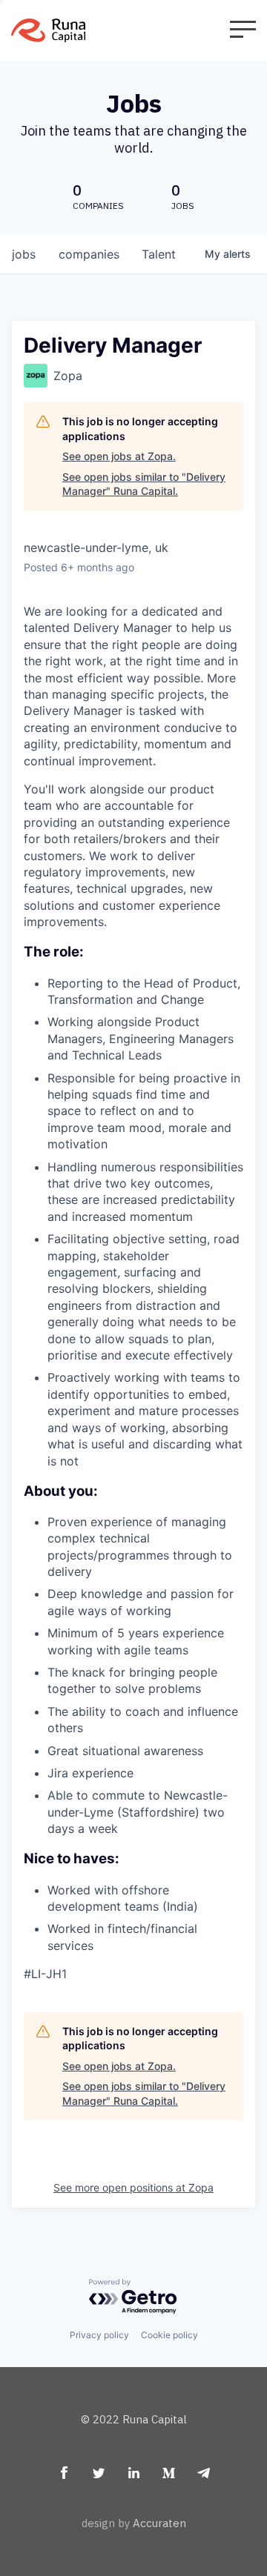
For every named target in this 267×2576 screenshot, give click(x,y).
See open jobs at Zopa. (119, 456)
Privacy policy (99, 2335)
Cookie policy (169, 2335)
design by (134, 2523)
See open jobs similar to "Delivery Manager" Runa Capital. (144, 484)
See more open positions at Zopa (133, 2187)
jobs (24, 254)
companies (89, 254)
